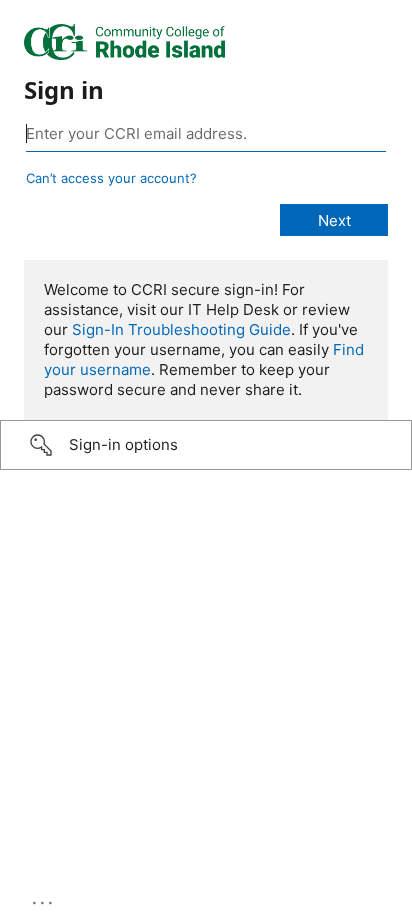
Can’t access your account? (111, 178)
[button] (206, 445)
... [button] (44, 898)
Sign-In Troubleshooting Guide (181, 329)
